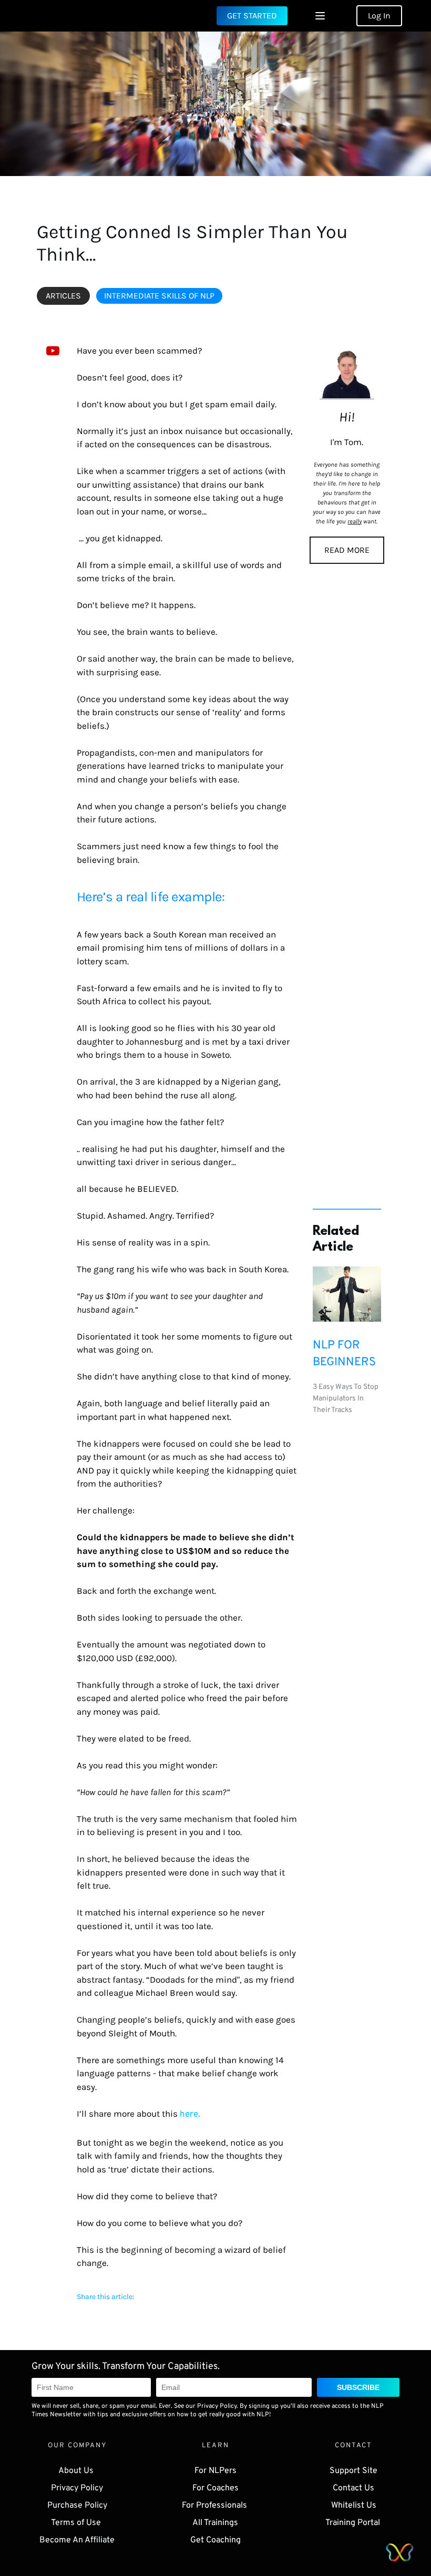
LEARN (215, 2446)
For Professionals (215, 2506)
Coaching (223, 2540)
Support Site (353, 2471)
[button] (320, 16)
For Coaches (215, 2488)
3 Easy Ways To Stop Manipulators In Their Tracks (346, 1399)
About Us (77, 2471)
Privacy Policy (77, 2488)
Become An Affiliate (77, 2540)
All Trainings (215, 2523)
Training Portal (354, 2523)
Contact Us (353, 2488)
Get (198, 2540)
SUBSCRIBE (358, 2387)
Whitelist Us (354, 2506)
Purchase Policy (77, 2506)
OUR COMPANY (77, 2446)
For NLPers (215, 2471)
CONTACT (353, 2446)
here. (190, 2115)
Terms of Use (77, 2523)
